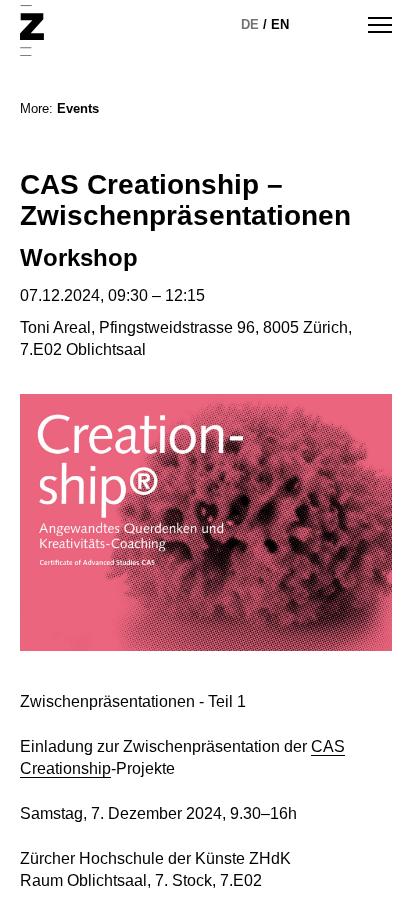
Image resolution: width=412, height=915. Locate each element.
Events (78, 108)
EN (280, 24)
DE (250, 24)
